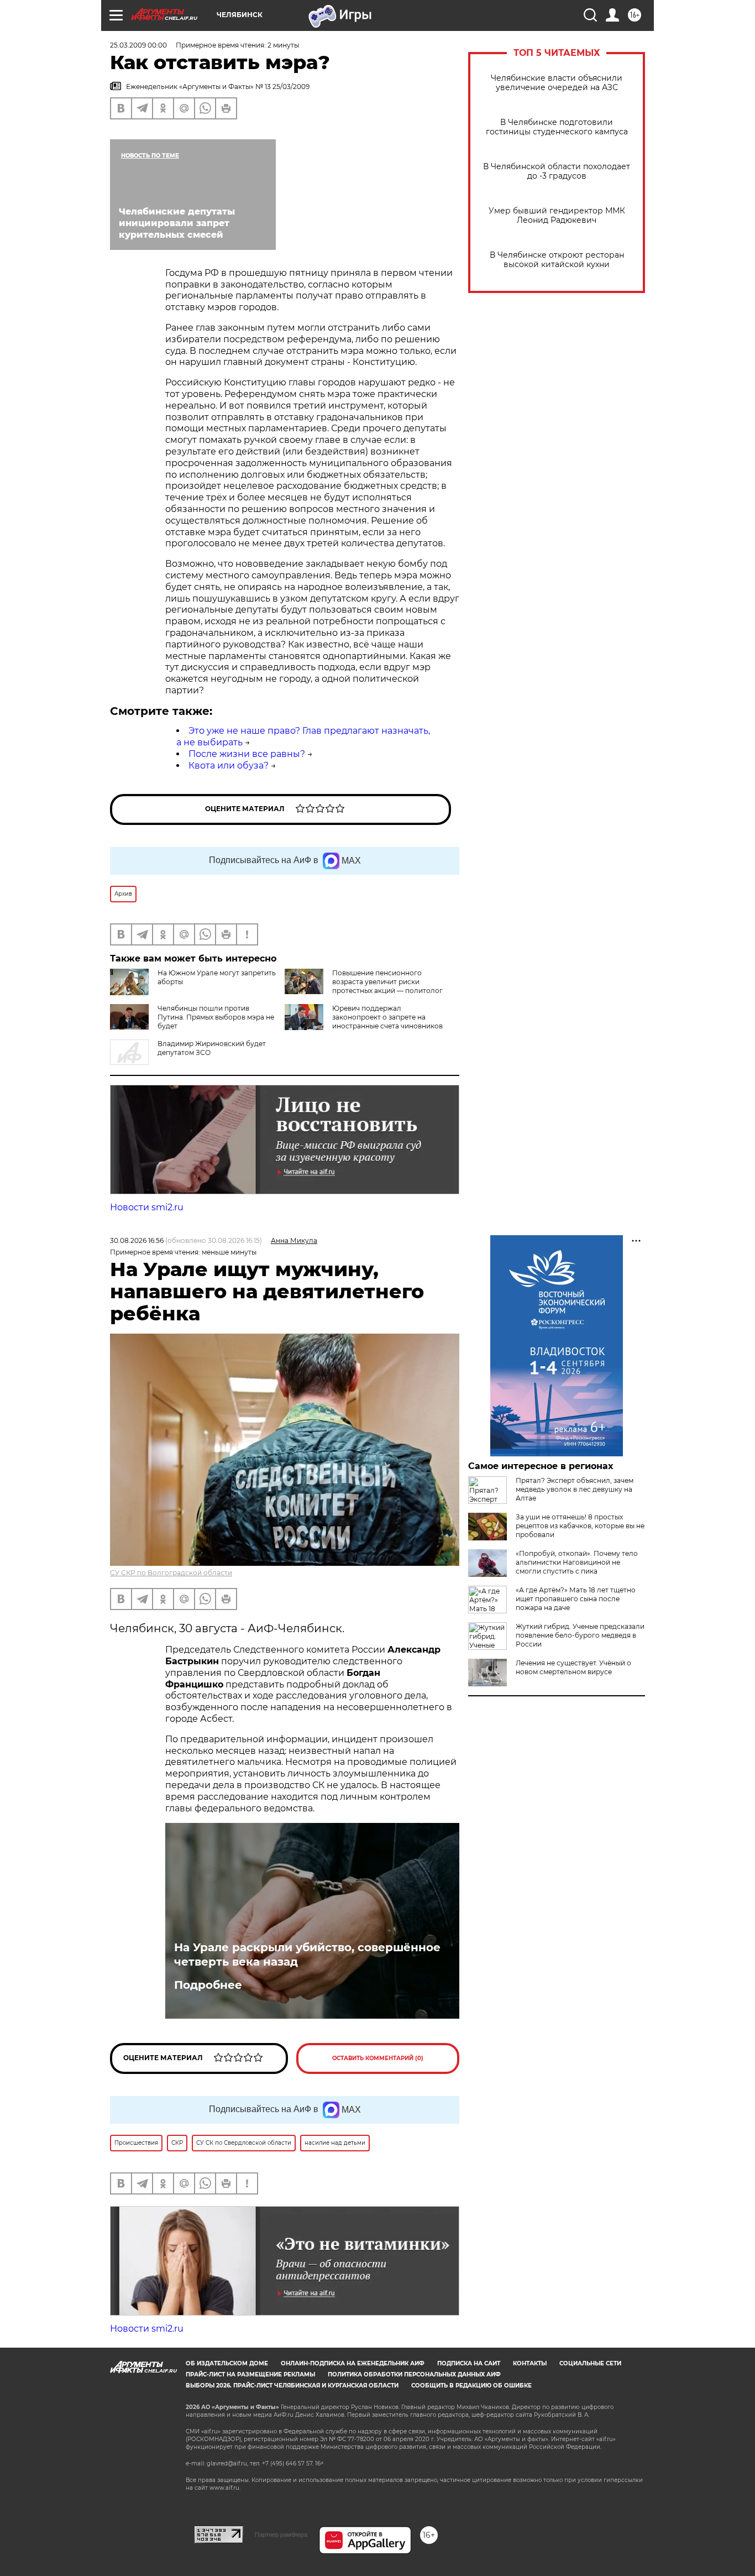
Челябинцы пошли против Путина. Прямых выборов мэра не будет (216, 1017)
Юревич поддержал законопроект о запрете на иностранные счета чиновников (387, 1017)
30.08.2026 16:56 (137, 1240)
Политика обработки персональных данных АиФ (414, 2374)
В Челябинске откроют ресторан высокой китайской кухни (557, 260)
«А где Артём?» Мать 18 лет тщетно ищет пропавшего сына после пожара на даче (576, 1599)
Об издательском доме (227, 2363)
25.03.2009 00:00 (138, 45)
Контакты (530, 2363)
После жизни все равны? (247, 754)
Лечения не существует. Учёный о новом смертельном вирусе (573, 1667)
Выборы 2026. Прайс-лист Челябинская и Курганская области (292, 2386)
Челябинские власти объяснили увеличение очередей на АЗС (557, 83)
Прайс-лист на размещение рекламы (250, 2374)
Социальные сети (590, 2363)
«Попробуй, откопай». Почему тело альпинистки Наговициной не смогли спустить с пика (577, 1562)
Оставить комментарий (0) (378, 2058)
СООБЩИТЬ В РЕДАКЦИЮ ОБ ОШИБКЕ (471, 2386)
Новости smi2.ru (147, 1207)
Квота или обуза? (229, 766)
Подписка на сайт (469, 2363)
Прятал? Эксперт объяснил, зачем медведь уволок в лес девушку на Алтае (575, 1489)
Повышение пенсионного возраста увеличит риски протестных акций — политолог (387, 982)
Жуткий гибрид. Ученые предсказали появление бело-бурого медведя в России (580, 1635)
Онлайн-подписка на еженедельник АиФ (353, 2363)
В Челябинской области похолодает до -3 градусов (557, 171)
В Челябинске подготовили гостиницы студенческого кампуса (557, 127)
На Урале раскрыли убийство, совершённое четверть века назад (307, 1955)
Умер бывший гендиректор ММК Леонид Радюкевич (557, 216)
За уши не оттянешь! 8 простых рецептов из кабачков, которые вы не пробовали (580, 1526)
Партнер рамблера (281, 2535)
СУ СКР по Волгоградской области (171, 1573)
